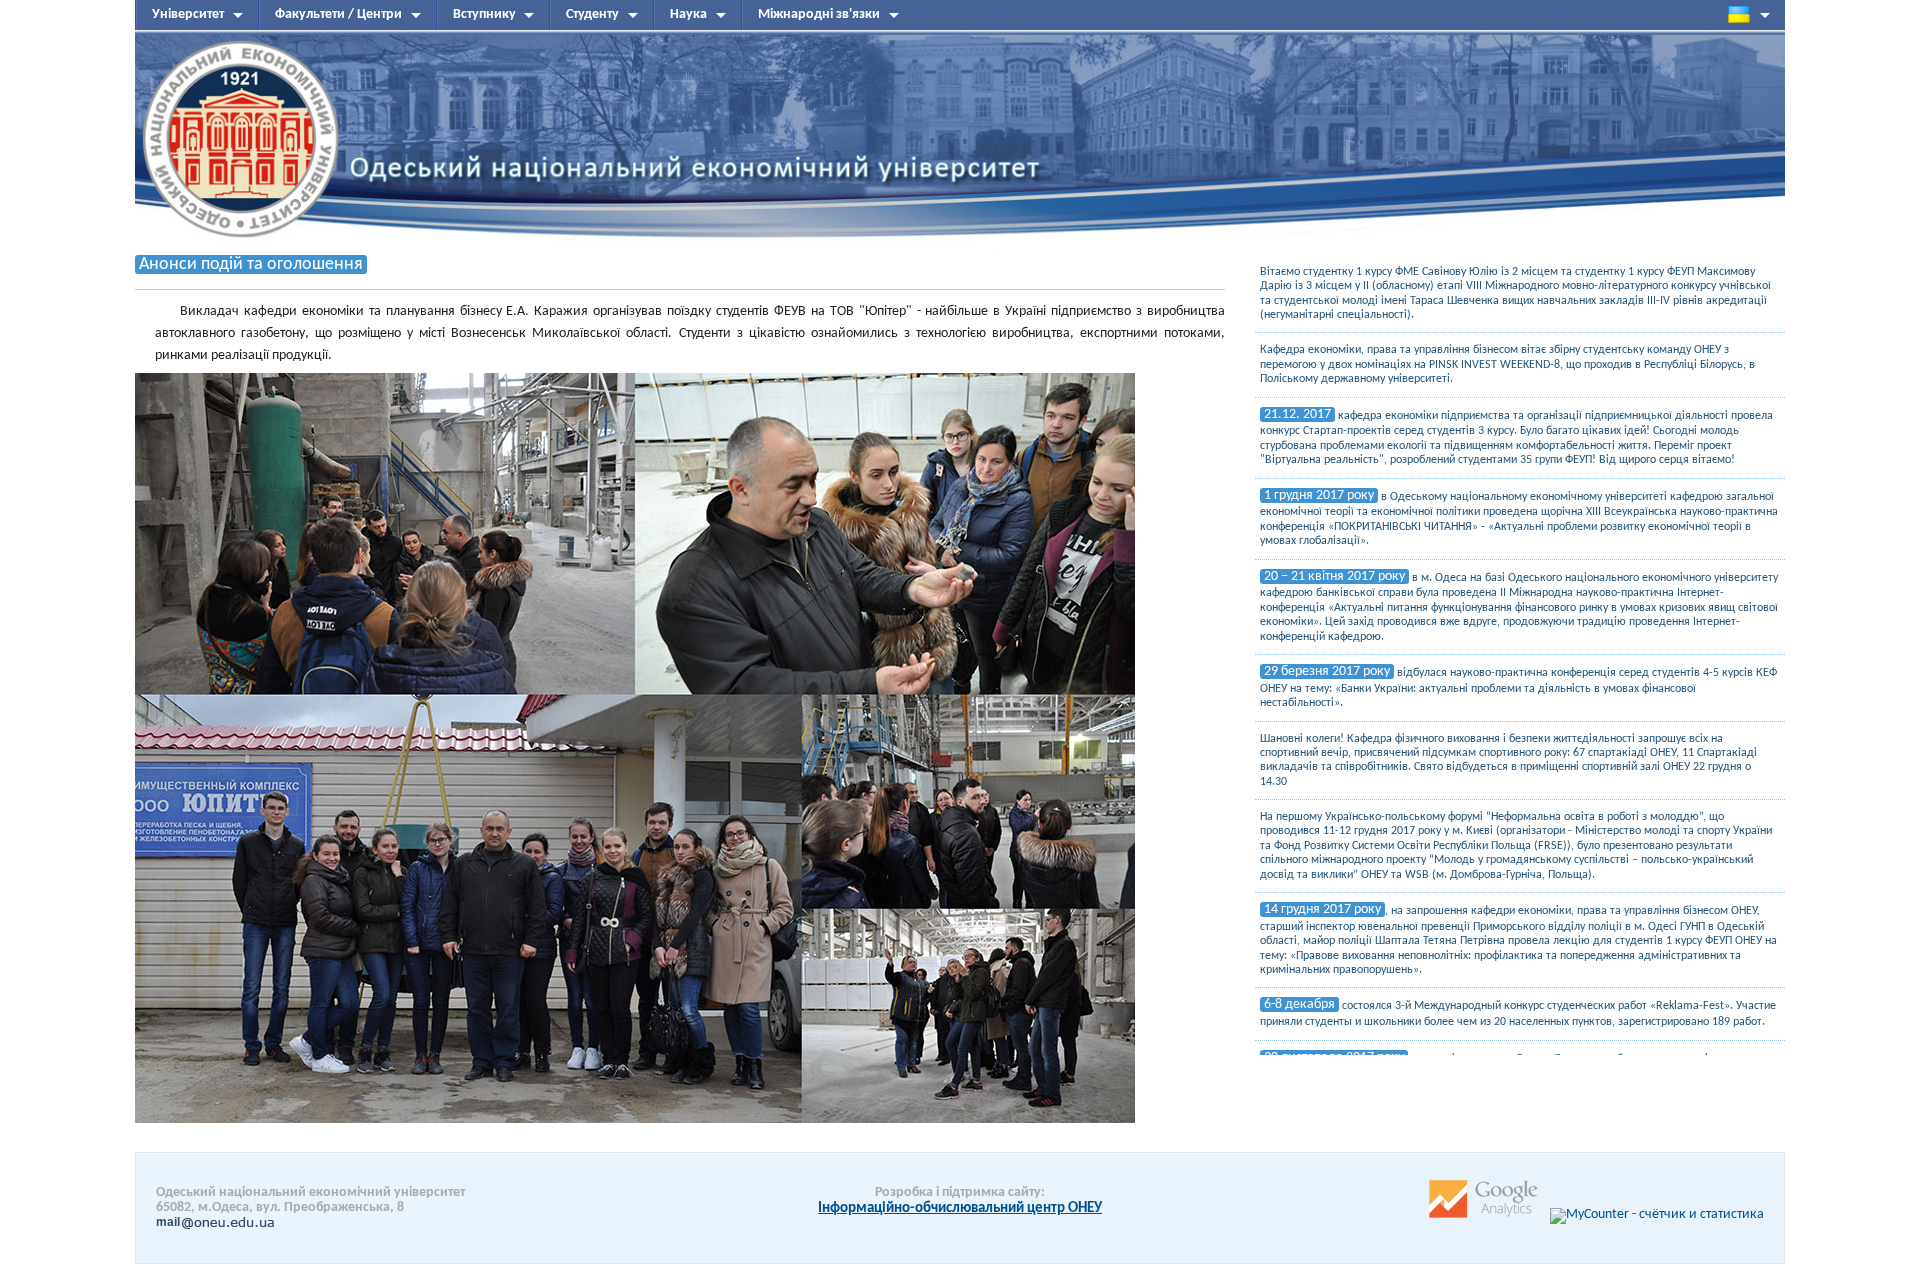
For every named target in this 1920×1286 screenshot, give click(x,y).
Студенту (592, 14)
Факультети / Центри (338, 14)
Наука (688, 14)
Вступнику (484, 14)
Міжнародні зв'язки (819, 14)
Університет (188, 14)
